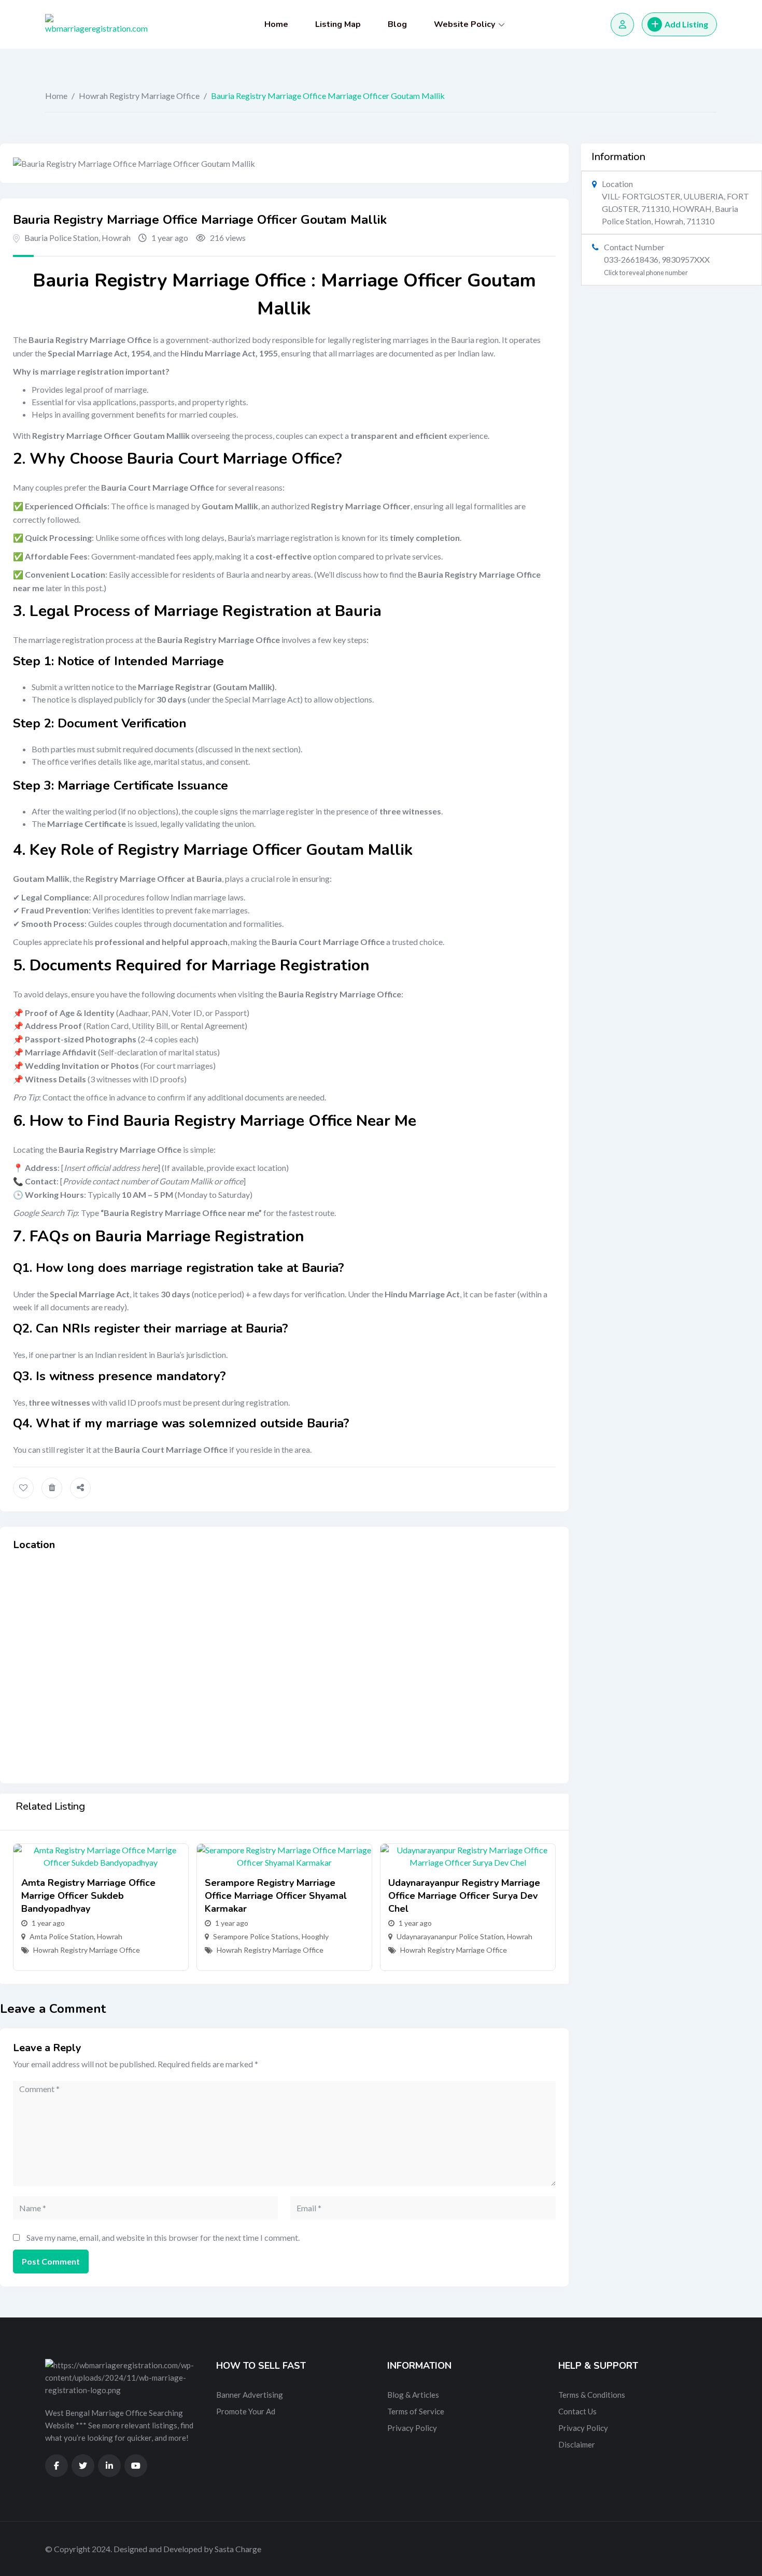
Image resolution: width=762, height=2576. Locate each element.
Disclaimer (577, 2444)
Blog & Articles (413, 2395)
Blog (397, 24)
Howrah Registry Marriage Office (139, 96)
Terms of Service (416, 2411)
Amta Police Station (62, 1936)
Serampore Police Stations (256, 1936)
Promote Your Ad (246, 2411)
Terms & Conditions (592, 2395)
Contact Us (577, 2411)
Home (276, 24)
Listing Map (338, 24)
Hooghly (315, 1936)
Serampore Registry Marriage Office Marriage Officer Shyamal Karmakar (276, 1896)
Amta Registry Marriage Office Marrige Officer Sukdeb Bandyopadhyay (88, 1896)
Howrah (116, 238)
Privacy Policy (412, 2428)
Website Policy (464, 24)
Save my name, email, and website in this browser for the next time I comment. (163, 2237)
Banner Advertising (250, 2395)
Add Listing (686, 24)
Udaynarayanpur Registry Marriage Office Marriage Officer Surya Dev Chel (464, 1896)
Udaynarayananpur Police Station (450, 1936)
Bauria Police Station (61, 238)
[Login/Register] (622, 25)
